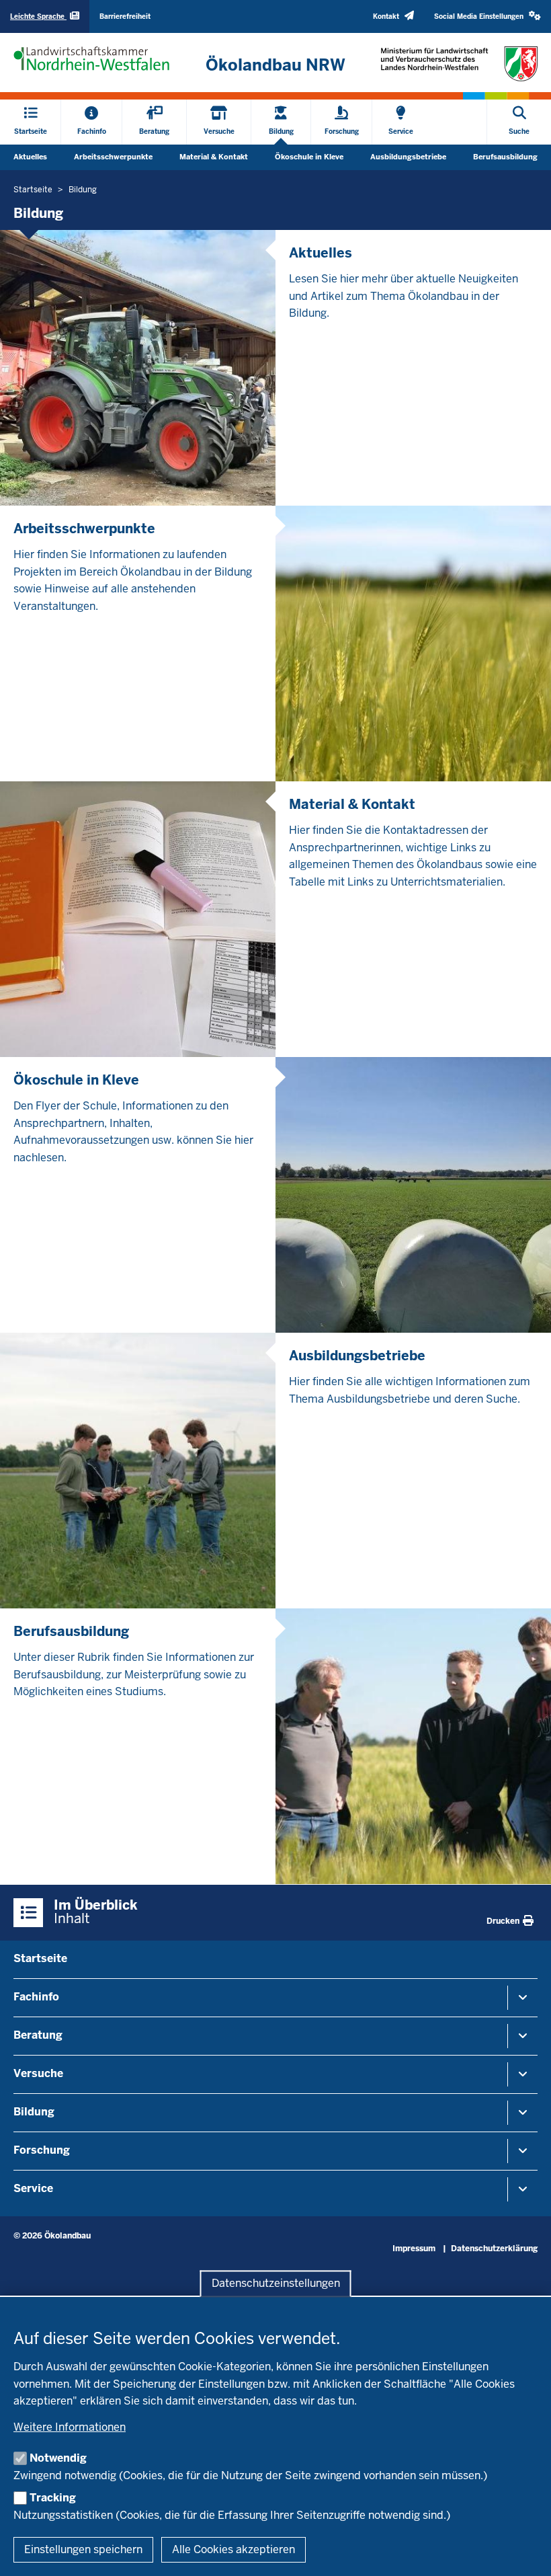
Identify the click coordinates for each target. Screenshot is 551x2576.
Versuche (38, 2073)
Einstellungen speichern (83, 2549)
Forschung (42, 2150)
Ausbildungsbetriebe (408, 157)
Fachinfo (36, 1997)
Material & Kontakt (214, 157)
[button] (488, 16)
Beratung (38, 2035)
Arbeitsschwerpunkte (113, 157)
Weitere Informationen (70, 2427)
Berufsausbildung (505, 157)
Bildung (34, 2112)
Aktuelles (30, 157)
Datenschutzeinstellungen (276, 2283)
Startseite (40, 1958)
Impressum (414, 2249)
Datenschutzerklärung (494, 2249)
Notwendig (58, 2458)
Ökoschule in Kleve (309, 157)
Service (33, 2188)
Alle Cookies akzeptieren (234, 2549)
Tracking (53, 2498)
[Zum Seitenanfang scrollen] (524, 2551)
